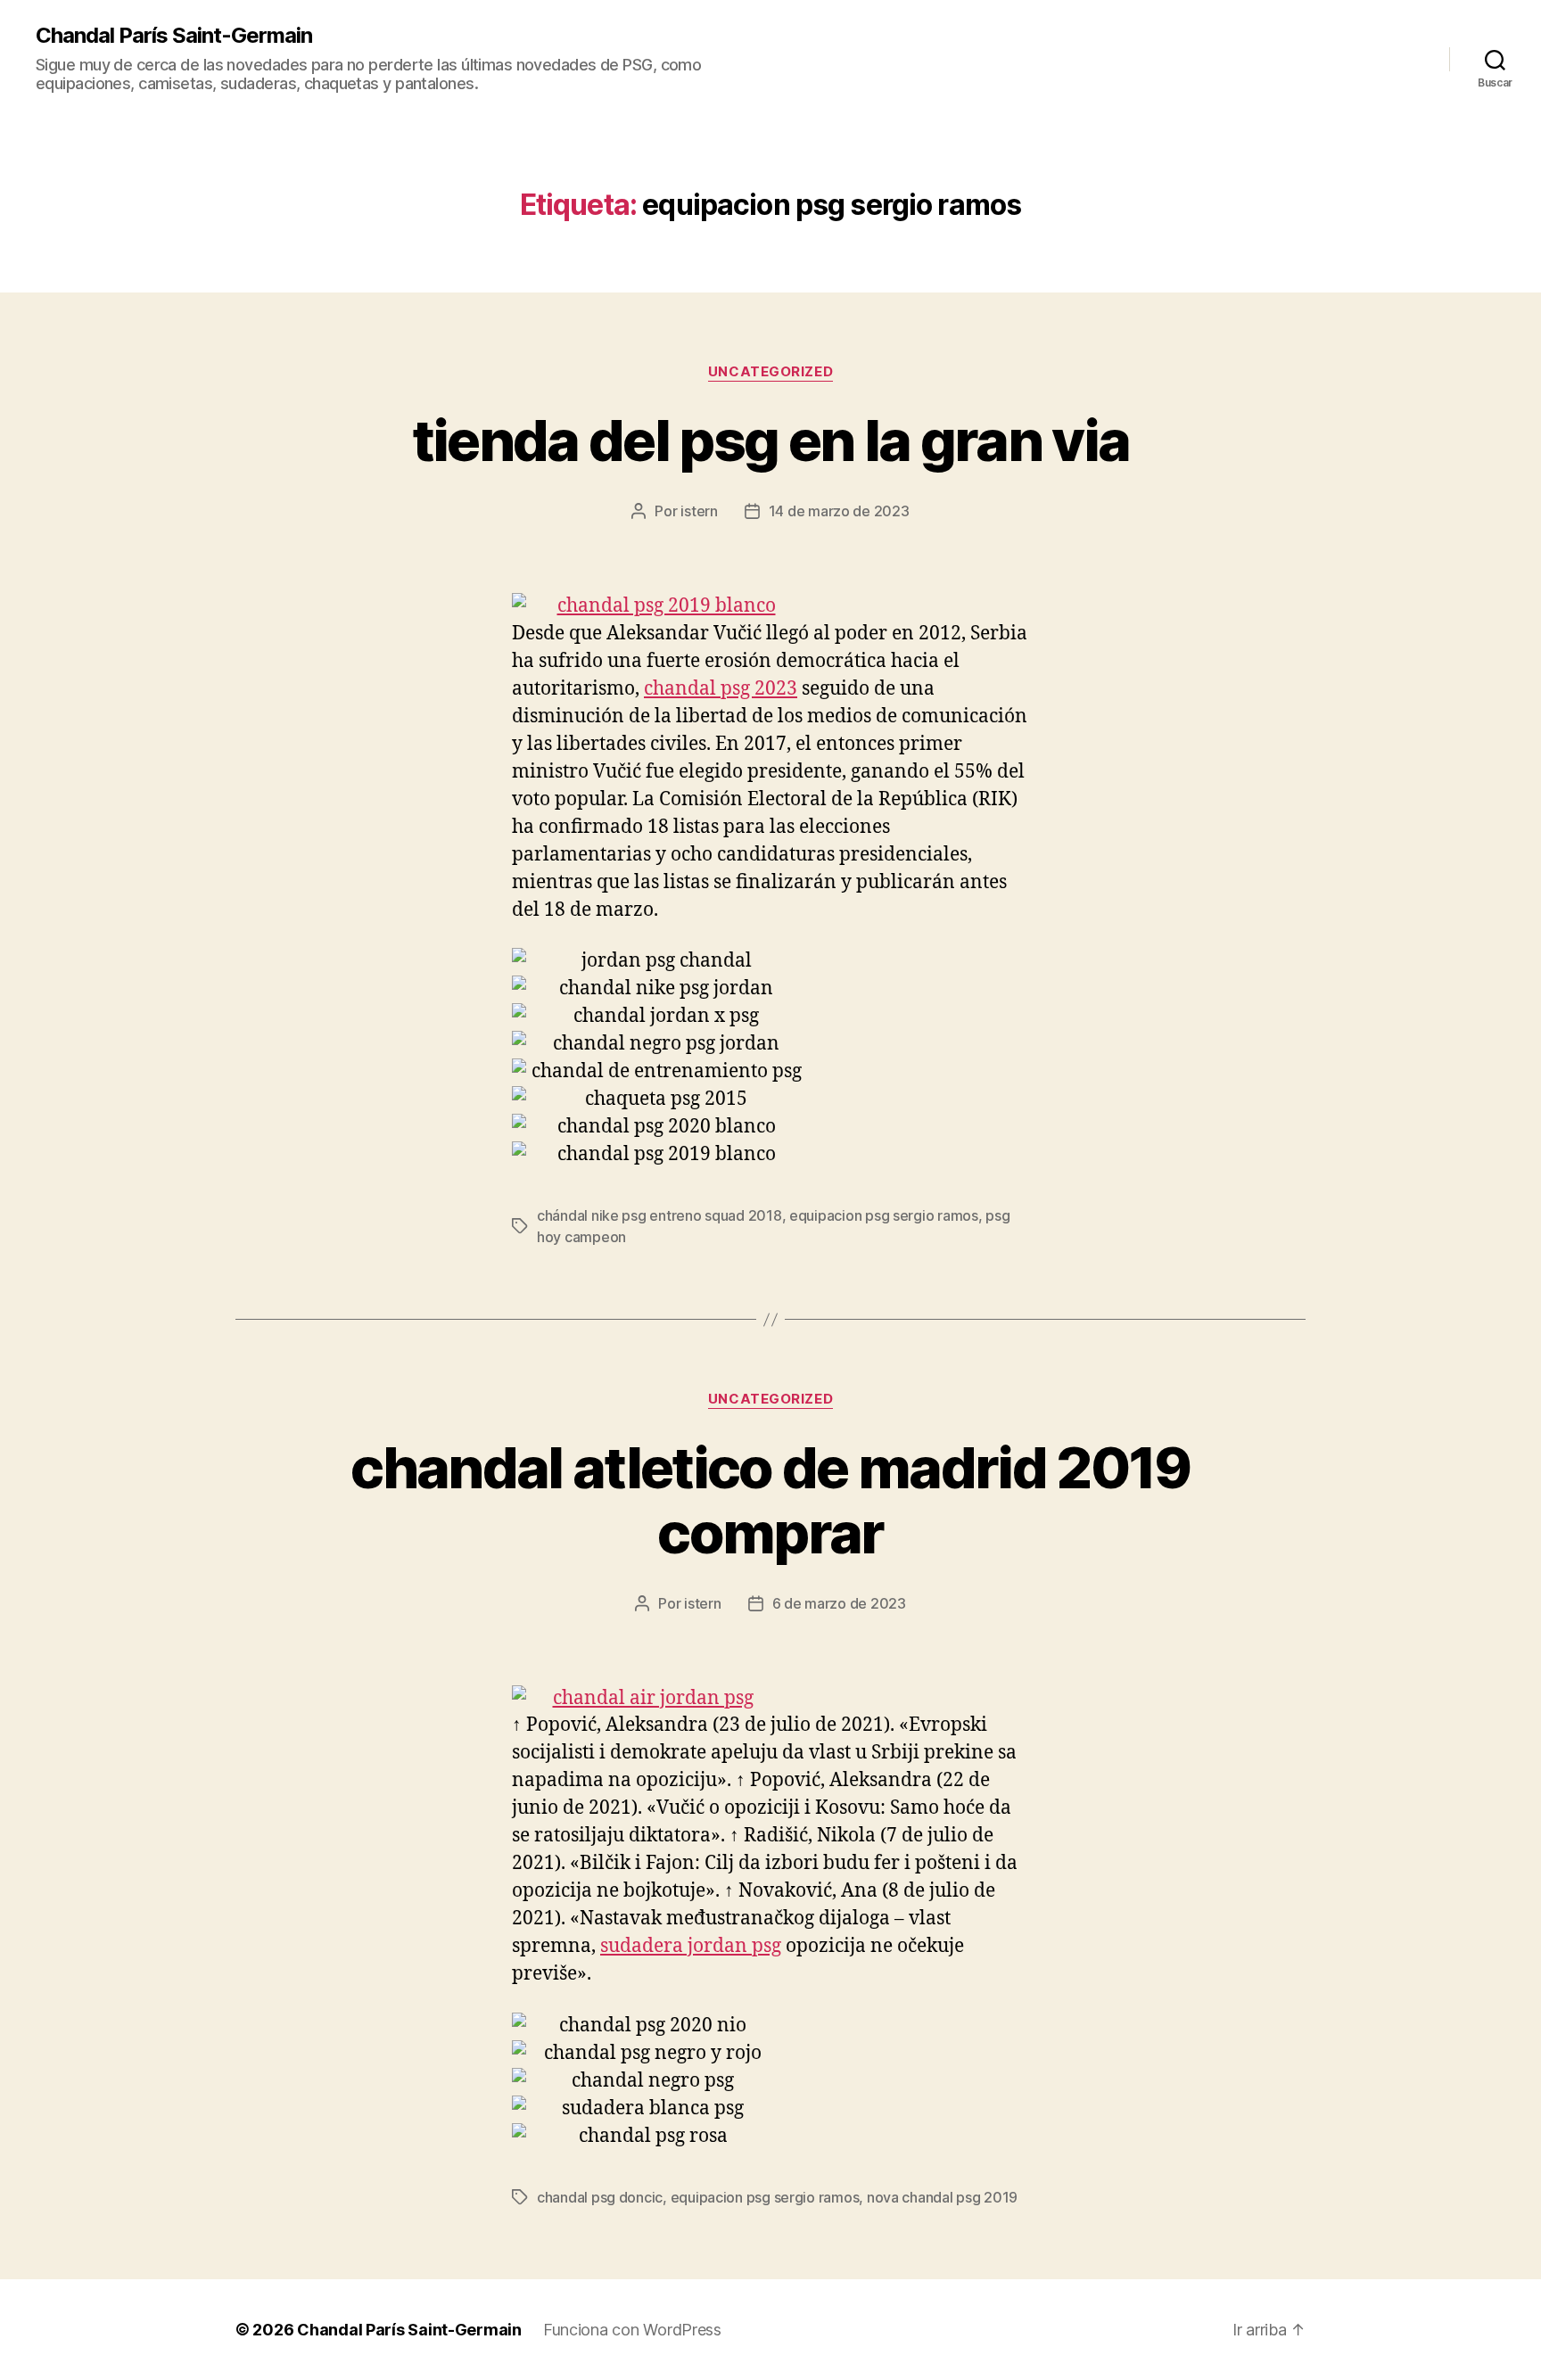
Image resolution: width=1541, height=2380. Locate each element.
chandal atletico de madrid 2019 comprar (770, 1500)
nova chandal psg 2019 (942, 2197)
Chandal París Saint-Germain (174, 36)
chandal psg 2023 (721, 689)
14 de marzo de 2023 (839, 511)
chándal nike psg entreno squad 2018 (659, 1215)
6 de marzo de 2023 (839, 1603)
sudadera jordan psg (691, 1946)
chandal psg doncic (600, 2197)
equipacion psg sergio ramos (884, 1215)
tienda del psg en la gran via (771, 440)
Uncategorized (770, 372)
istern (699, 511)
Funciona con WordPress (632, 2330)
